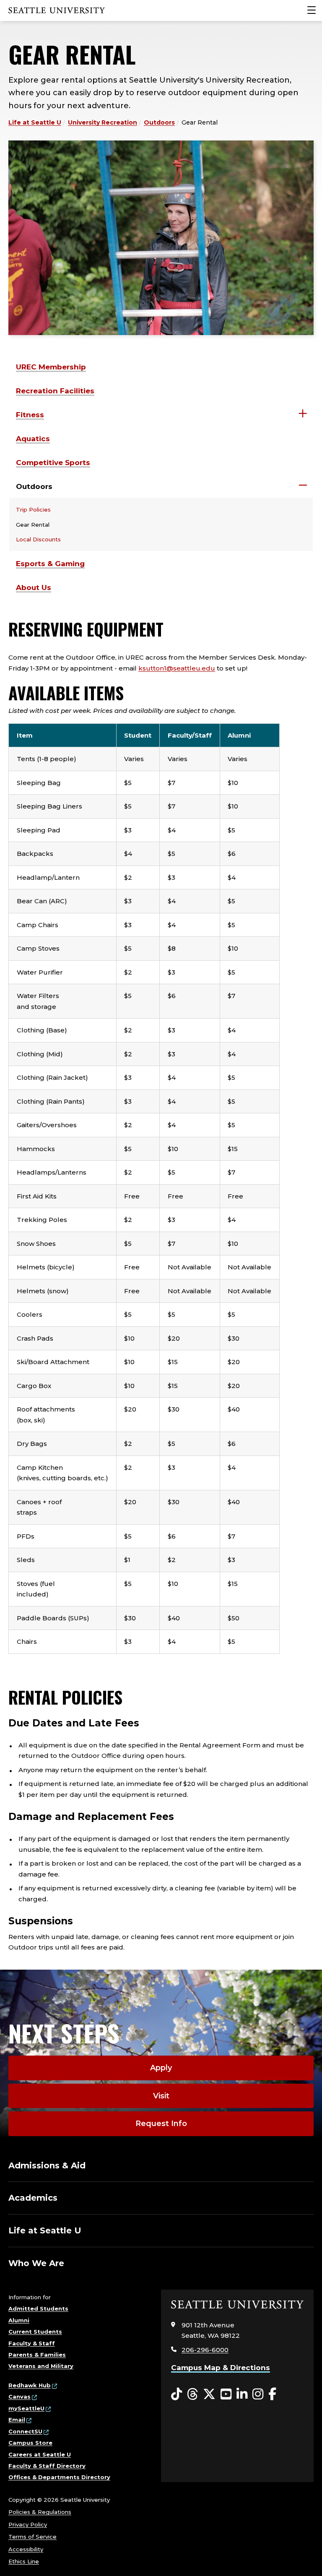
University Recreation (103, 122)
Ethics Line (24, 2561)
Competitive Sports (53, 463)
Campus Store (30, 2443)
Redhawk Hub (30, 2385)
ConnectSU (25, 2431)
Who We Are (36, 2263)
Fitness (30, 415)
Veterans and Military (41, 2366)
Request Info (161, 2124)
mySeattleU (26, 2408)
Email (17, 2420)
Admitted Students (38, 2308)
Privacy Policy (28, 2524)
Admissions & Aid (47, 2165)
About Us (34, 587)
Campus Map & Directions (221, 2368)
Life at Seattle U (35, 122)
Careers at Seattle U (40, 2454)
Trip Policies (33, 509)
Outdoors (159, 122)
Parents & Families (37, 2355)
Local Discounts (38, 539)
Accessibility (26, 2549)
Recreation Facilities (55, 391)
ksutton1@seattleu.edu (177, 668)
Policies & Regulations (40, 2512)
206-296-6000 (205, 2350)
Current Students (35, 2332)
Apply (161, 2068)
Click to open (303, 414)
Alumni (19, 2320)
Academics (33, 2198)
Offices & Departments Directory (59, 2477)
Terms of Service (32, 2537)
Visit (161, 2096)
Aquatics (33, 439)
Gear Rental (33, 525)
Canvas (19, 2397)
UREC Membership (51, 367)
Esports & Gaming (50, 564)
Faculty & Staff (32, 2343)
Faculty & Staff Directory (47, 2466)
